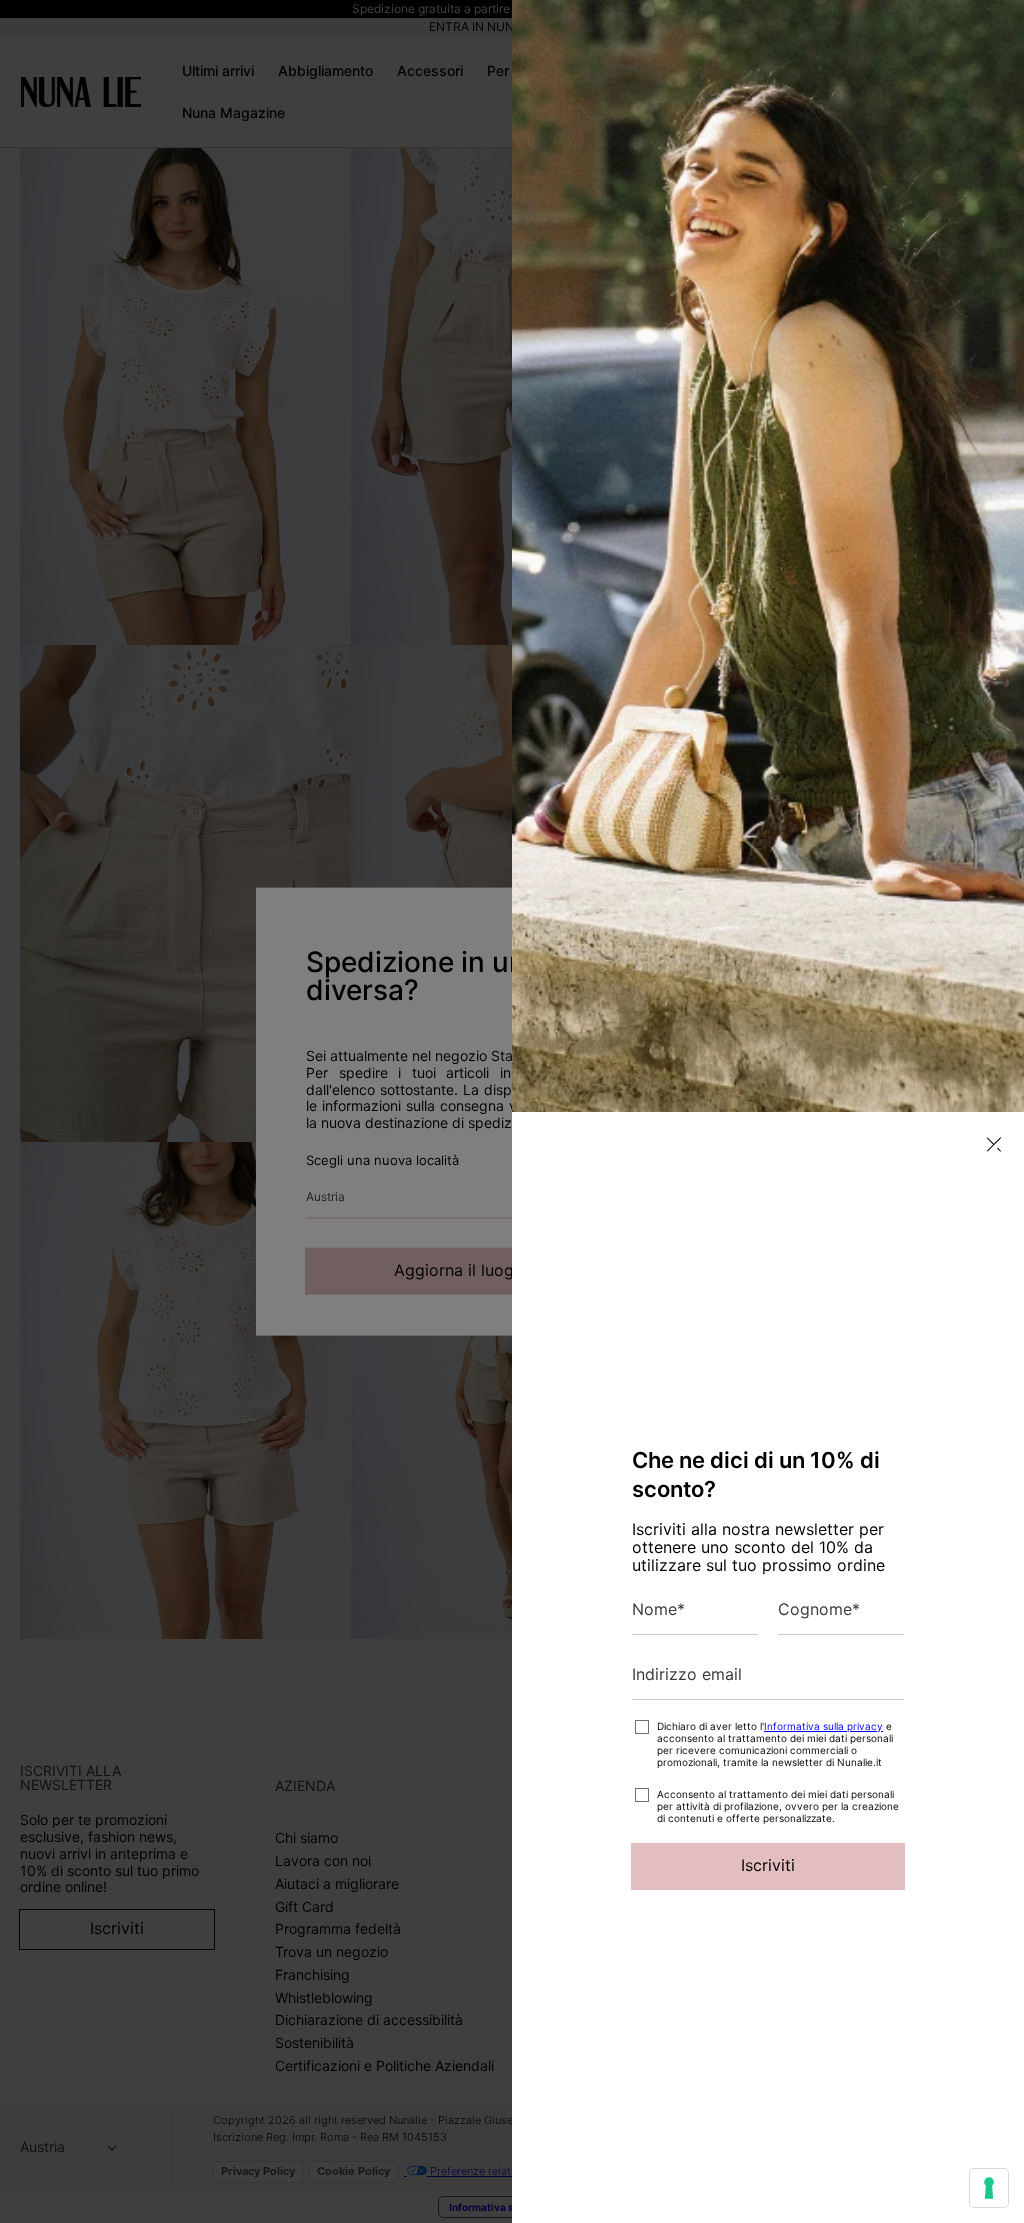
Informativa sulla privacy (823, 1726)
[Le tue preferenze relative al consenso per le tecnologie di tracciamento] (989, 2188)
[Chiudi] (994, 1144)
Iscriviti (768, 1865)
